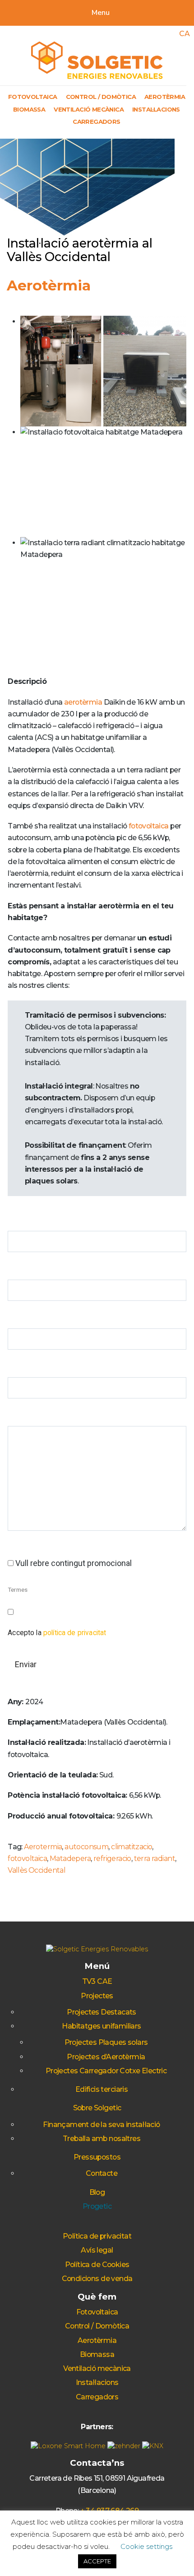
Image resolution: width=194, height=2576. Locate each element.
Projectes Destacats (102, 2012)
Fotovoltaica (33, 97)
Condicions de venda (97, 2279)
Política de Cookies (97, 2265)
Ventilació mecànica (89, 109)
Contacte (102, 2173)
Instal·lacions (156, 109)
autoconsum (86, 1847)
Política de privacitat (97, 2236)
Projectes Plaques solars (106, 2042)
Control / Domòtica (101, 97)
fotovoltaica (149, 826)
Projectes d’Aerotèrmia (106, 2057)
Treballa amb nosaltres (102, 2139)
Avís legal (97, 2250)
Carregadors (97, 122)
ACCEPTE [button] (97, 2561)
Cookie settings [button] (146, 2546)
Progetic (97, 2206)
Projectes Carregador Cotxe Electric (106, 2071)
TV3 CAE (97, 1981)
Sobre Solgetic (97, 2108)
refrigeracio (112, 1858)
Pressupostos (97, 2157)
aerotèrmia (83, 702)
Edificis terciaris (102, 2089)
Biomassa (29, 109)
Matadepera (70, 1858)
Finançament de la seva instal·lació (101, 2125)
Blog (97, 2192)
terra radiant (155, 1858)
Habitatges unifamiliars (101, 2026)
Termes (18, 1590)
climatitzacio (132, 1847)
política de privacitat (75, 1633)
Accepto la (57, 1633)
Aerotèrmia (165, 97)
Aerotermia (43, 1847)
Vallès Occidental (37, 1870)
